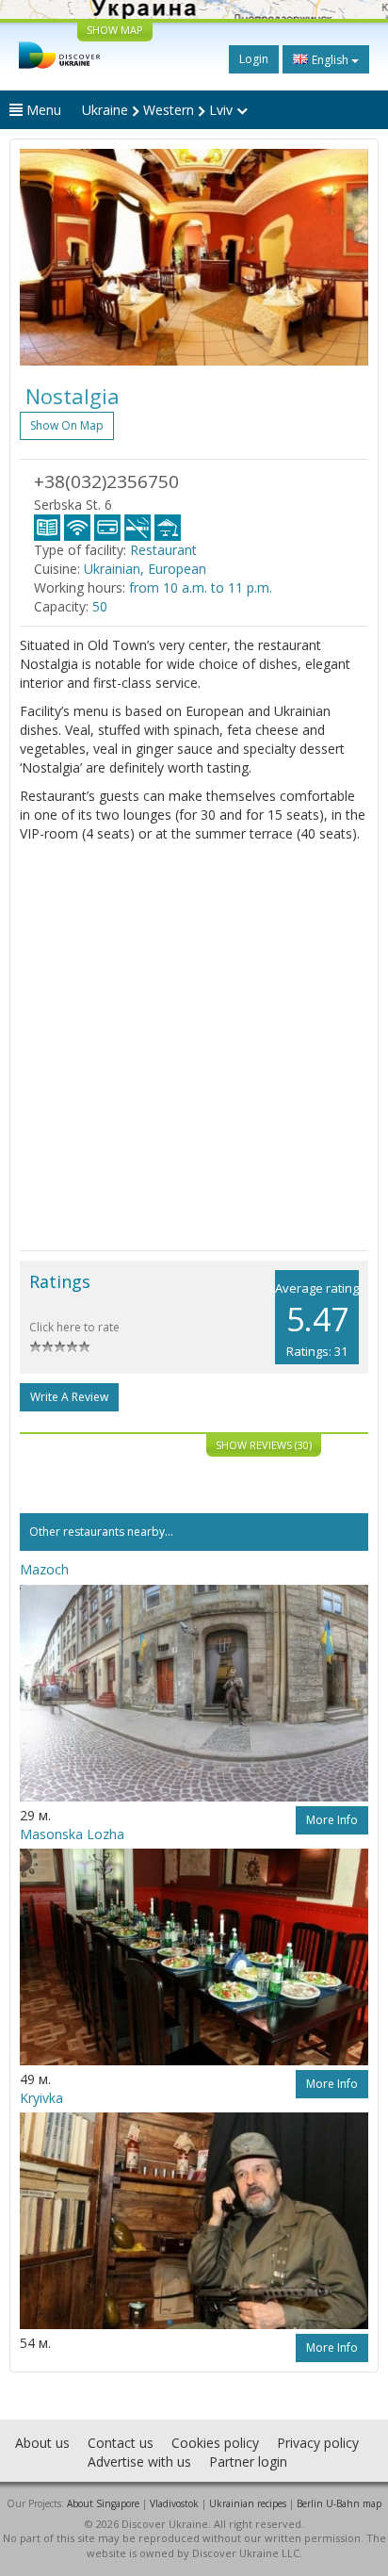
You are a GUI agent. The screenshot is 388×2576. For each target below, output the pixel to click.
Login (254, 59)
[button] (46, 257)
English (330, 60)
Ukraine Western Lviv (159, 110)
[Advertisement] (194, 1047)
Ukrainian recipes (248, 2503)
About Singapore (103, 2503)
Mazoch (44, 1569)
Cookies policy (215, 2443)
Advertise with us (139, 2462)
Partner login (248, 2462)
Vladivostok (174, 2503)
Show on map (67, 425)
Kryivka (41, 2098)
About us (42, 2443)
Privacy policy (318, 2443)
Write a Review (69, 1397)
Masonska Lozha (72, 1834)
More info (332, 1820)
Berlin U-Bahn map (339, 2503)
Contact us (121, 2443)
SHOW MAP (115, 30)
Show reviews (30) (264, 1445)
